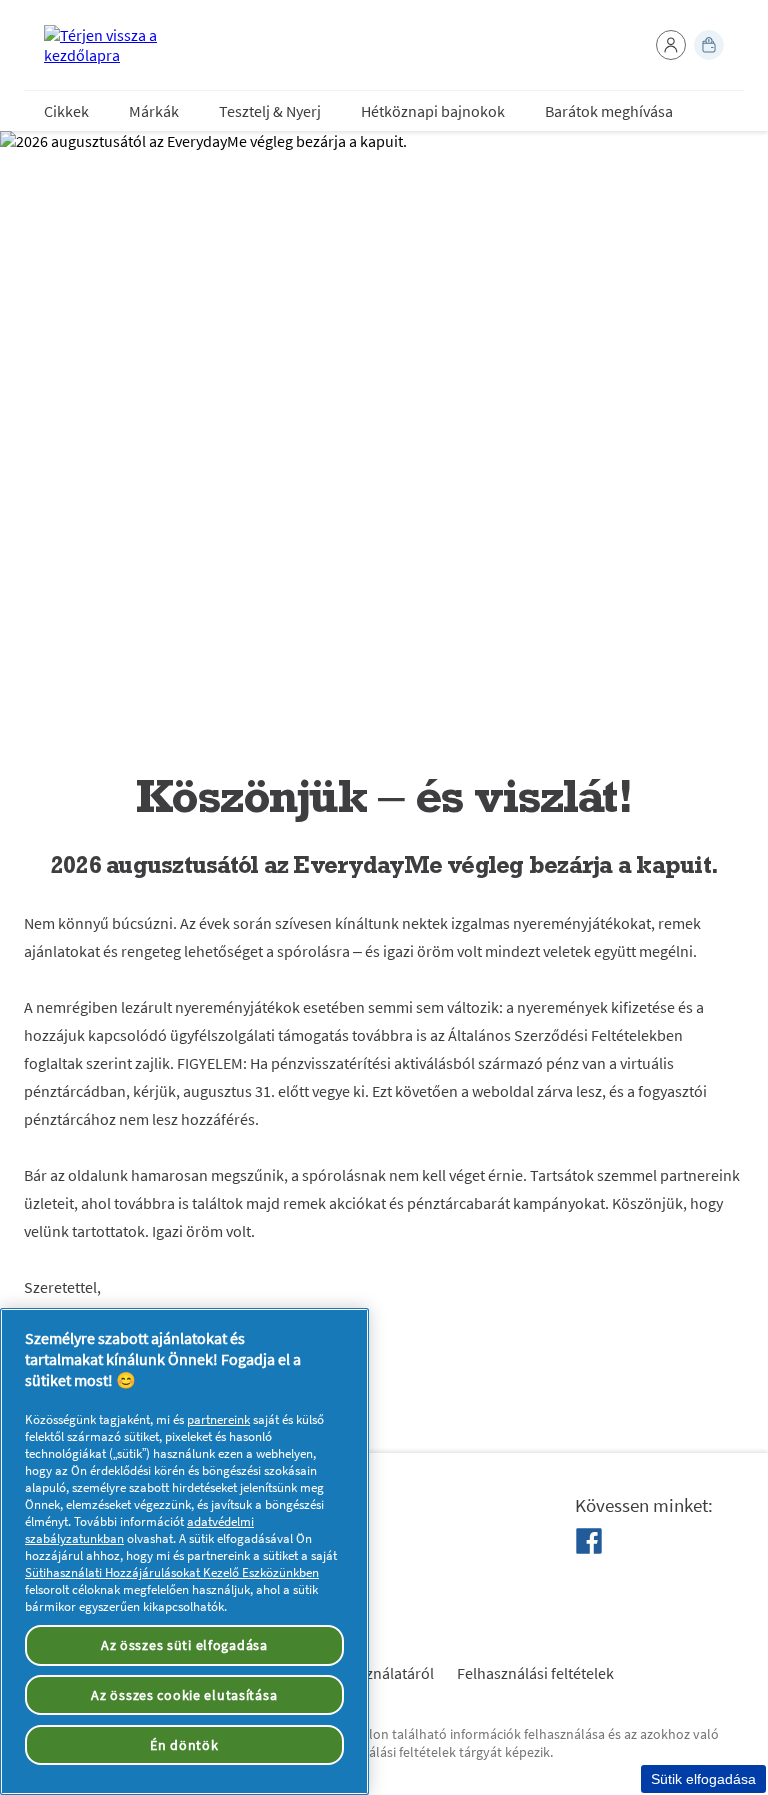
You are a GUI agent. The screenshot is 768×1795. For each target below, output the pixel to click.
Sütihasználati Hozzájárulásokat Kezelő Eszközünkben (172, 1572)
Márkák (154, 111)
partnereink (218, 1419)
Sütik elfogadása (703, 1779)
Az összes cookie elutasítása (184, 1695)
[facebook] (589, 1541)
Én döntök (184, 1745)
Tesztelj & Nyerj (270, 111)
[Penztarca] (709, 45)
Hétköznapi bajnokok (433, 111)
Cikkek (66, 111)
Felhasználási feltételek (535, 1673)
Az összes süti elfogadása (184, 1645)
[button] (671, 45)
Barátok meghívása (609, 111)
